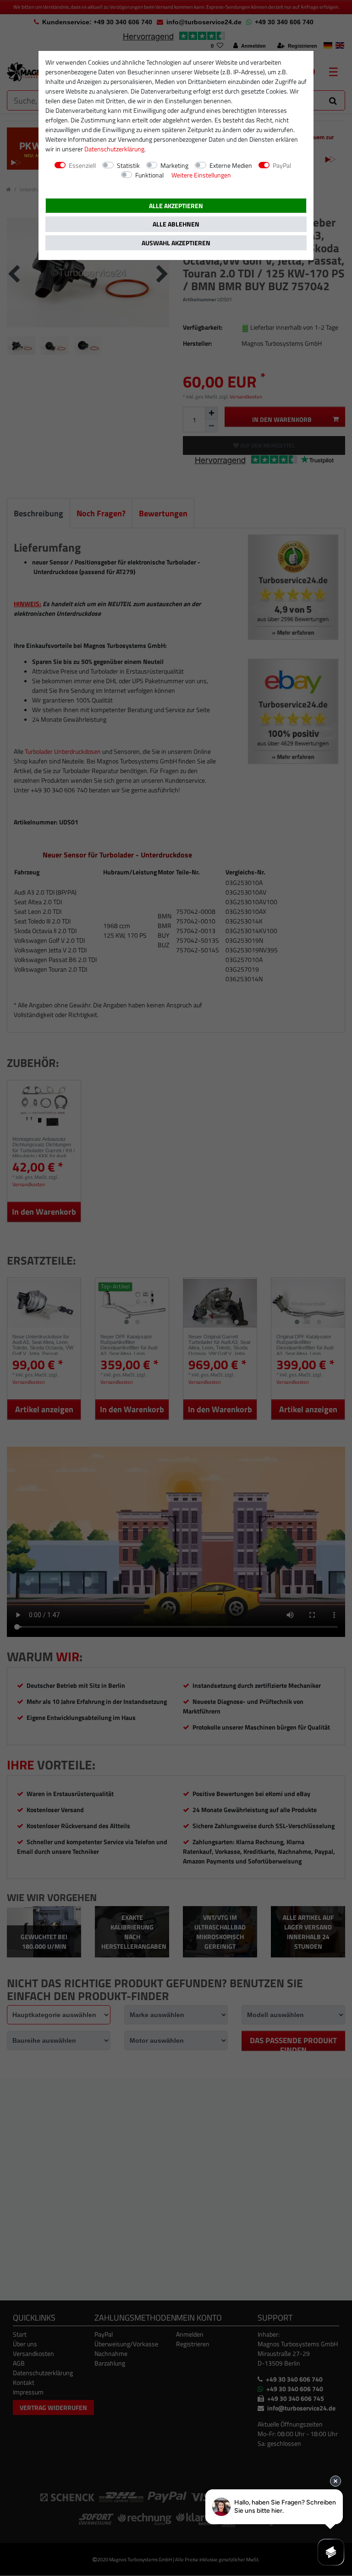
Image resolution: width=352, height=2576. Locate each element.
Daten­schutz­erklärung (114, 149)
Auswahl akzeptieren (176, 243)
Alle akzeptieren (176, 206)
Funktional (149, 175)
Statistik (128, 165)
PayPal (282, 165)
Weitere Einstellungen (201, 175)
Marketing (174, 165)
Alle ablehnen (176, 224)
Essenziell (82, 165)
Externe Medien (231, 165)
